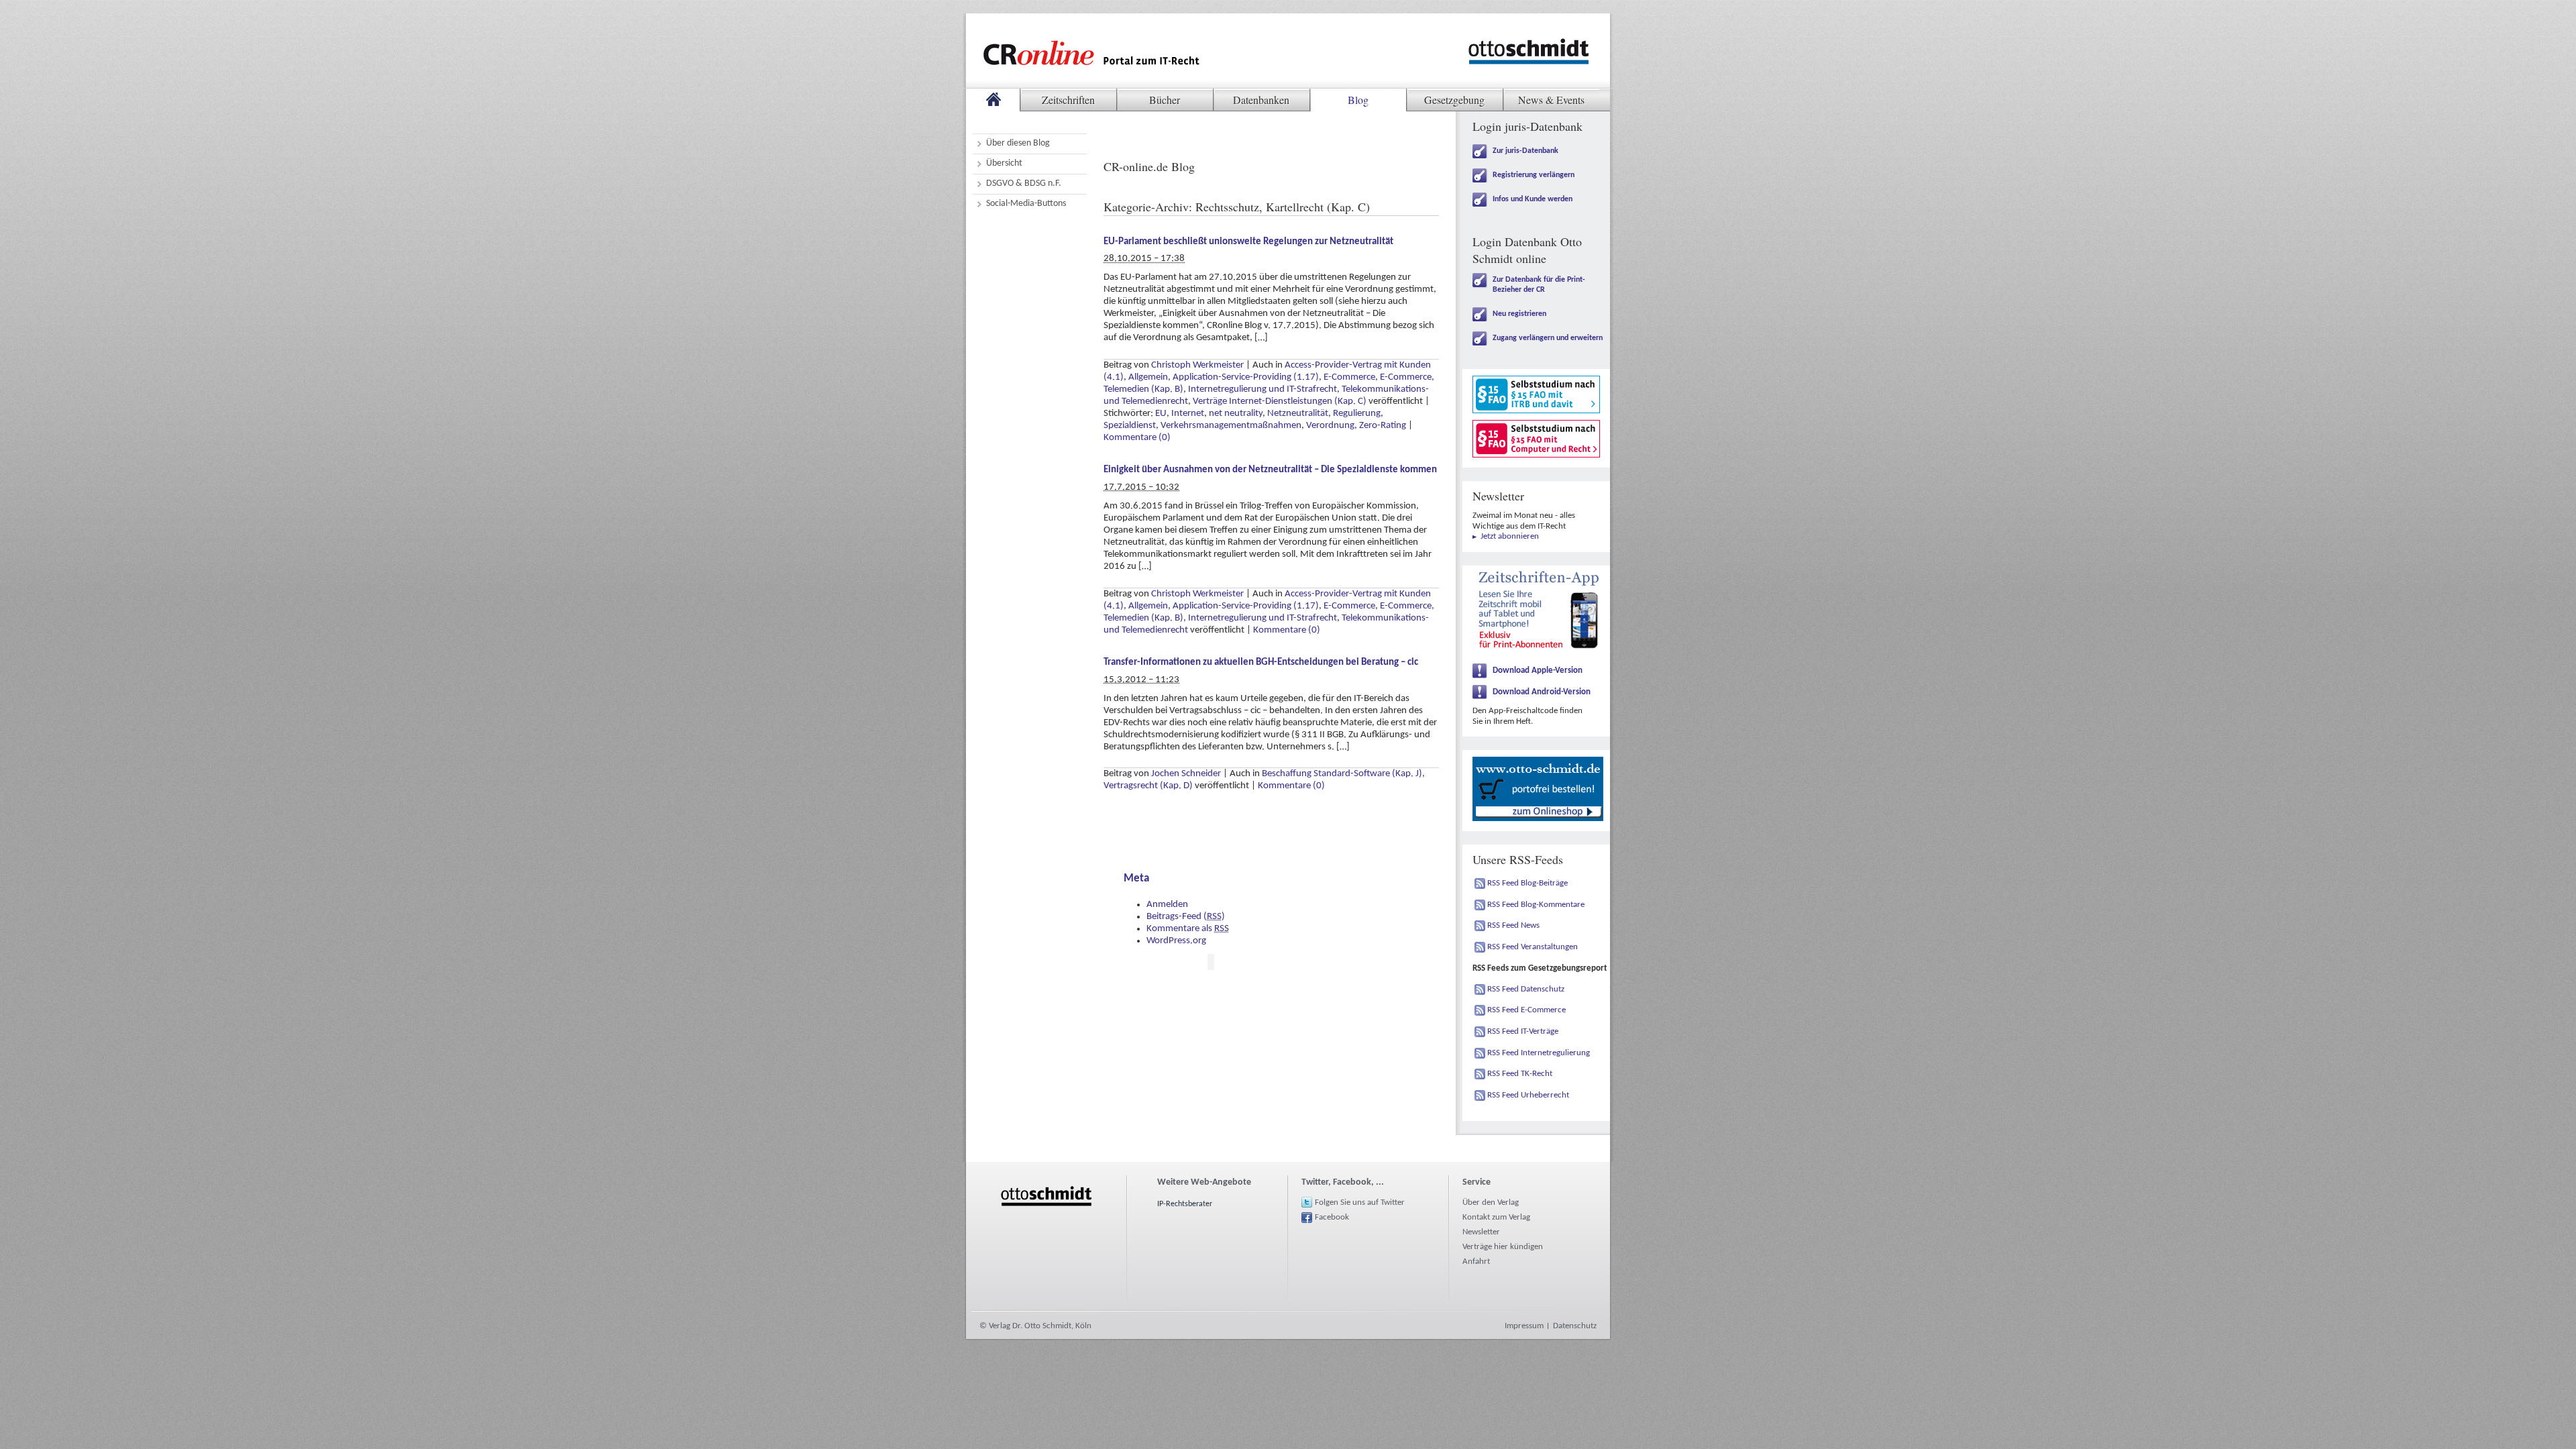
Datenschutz (1575, 1326)
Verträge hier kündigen (1503, 1247)
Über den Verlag (1491, 1202)
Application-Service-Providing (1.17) (1246, 377)
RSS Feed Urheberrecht (1528, 1095)
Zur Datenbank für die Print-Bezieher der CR (1539, 285)
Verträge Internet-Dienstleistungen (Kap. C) (1280, 401)
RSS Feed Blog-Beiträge (1527, 883)
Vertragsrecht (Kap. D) (1148, 786)
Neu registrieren (1519, 314)
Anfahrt (1476, 1262)
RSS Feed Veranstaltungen (1533, 947)
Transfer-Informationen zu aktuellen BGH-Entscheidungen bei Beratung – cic (1261, 662)
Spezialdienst (1130, 426)
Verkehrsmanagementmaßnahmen (1231, 426)
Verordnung (1330, 426)
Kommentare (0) (1137, 438)
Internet (1188, 414)
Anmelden (1167, 905)
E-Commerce (1349, 377)
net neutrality (1236, 414)
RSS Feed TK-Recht (1520, 1074)
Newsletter (1481, 1232)
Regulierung (1357, 414)
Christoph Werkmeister (1197, 365)
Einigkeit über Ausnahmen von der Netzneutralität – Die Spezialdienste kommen (1270, 470)
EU (1161, 414)
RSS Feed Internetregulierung (1539, 1053)
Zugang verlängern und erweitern (1548, 338)
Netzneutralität (1298, 414)
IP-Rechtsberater (1185, 1204)
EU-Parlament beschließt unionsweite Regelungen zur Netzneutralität (1248, 242)
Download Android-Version (1542, 692)
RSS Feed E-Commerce (1526, 1010)
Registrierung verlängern (1534, 175)
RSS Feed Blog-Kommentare (1536, 905)
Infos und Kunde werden (1533, 199)
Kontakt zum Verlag (1496, 1217)
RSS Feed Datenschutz (1526, 989)
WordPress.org (1176, 941)
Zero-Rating (1383, 426)
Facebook (1332, 1217)
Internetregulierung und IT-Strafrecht (1263, 389)
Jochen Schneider (1186, 774)
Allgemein (1148, 377)
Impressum (1524, 1326)
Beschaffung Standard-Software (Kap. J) (1342, 774)
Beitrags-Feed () (1186, 917)
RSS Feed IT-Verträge (1523, 1031)
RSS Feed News (1513, 925)
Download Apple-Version (1538, 670)
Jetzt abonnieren (1510, 536)
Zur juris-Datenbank (1525, 151)
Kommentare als (1188, 929)
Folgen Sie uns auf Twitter (1360, 1202)
